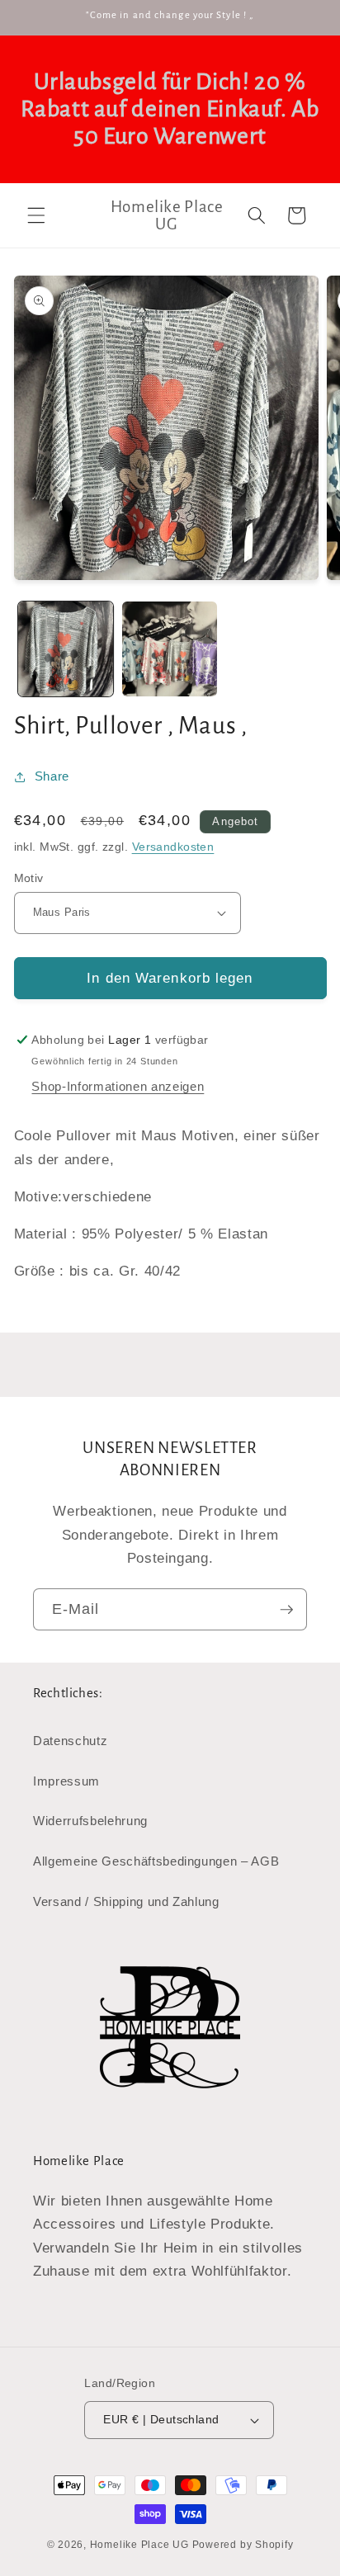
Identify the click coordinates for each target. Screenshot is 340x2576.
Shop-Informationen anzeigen (118, 1086)
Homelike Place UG (139, 2545)
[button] (36, 215)
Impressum (66, 1781)
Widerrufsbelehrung (90, 1821)
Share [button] (52, 776)
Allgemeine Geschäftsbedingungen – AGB (156, 1861)
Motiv (29, 878)
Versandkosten (173, 847)
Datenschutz (70, 1741)
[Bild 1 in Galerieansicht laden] (66, 649)
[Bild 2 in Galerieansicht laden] (170, 649)
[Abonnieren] (286, 1610)
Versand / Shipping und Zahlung (126, 1901)
